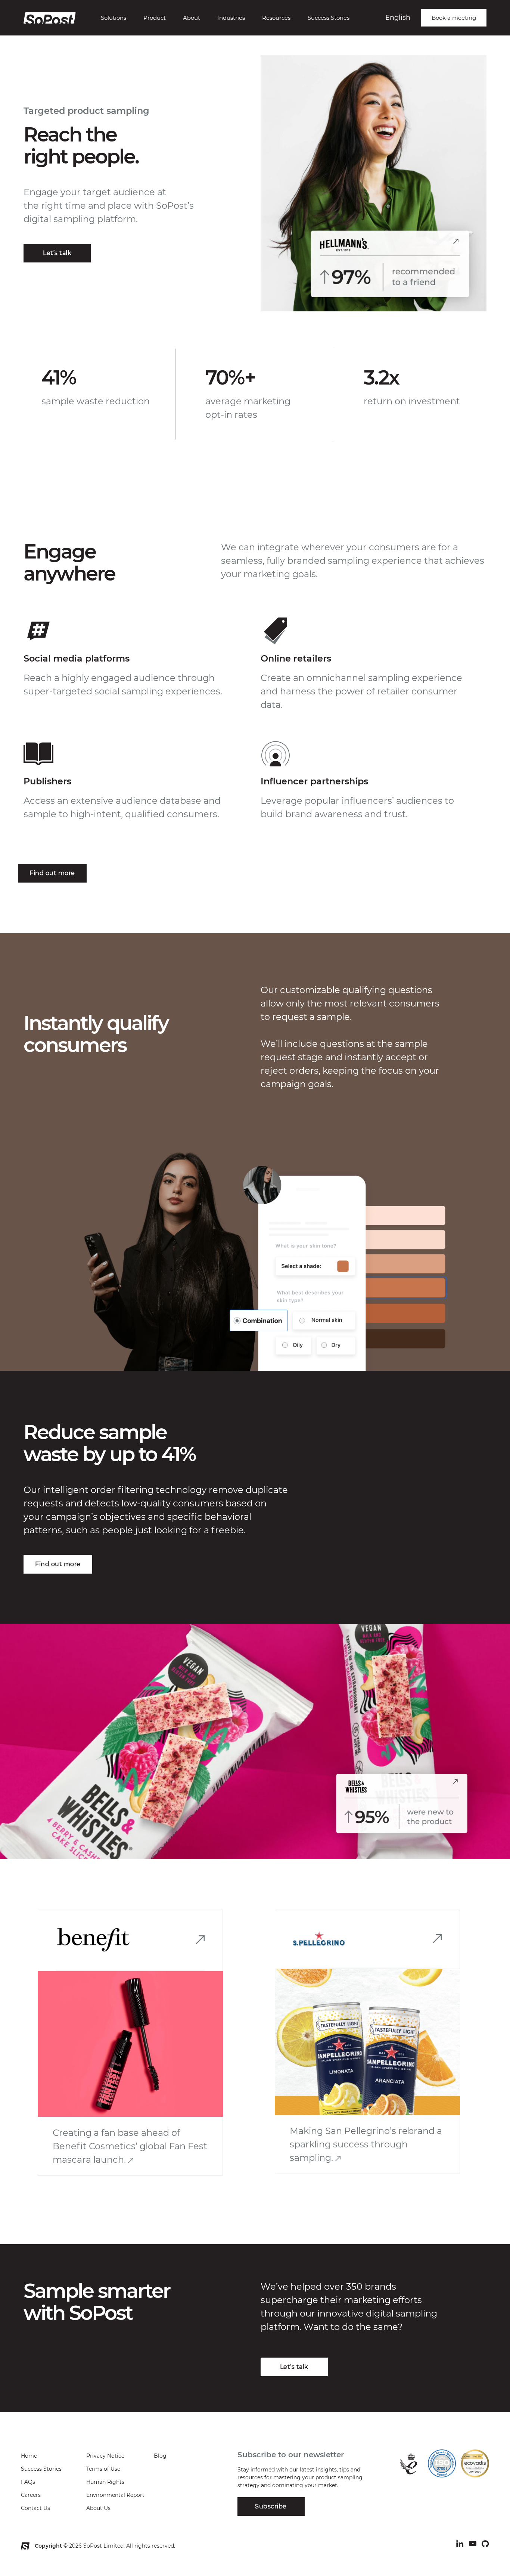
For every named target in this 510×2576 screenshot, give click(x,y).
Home (29, 2456)
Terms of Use (103, 2469)
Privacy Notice (105, 2456)
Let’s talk (57, 253)
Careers (31, 2495)
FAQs (28, 2482)
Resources (276, 18)
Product (155, 18)
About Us (98, 2508)
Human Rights (105, 2482)
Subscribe (271, 2506)
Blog (160, 2456)
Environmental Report (115, 2495)
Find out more (52, 873)
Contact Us (35, 2508)
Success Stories (329, 18)
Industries (231, 18)
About (192, 18)
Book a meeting (454, 18)
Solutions (113, 18)
